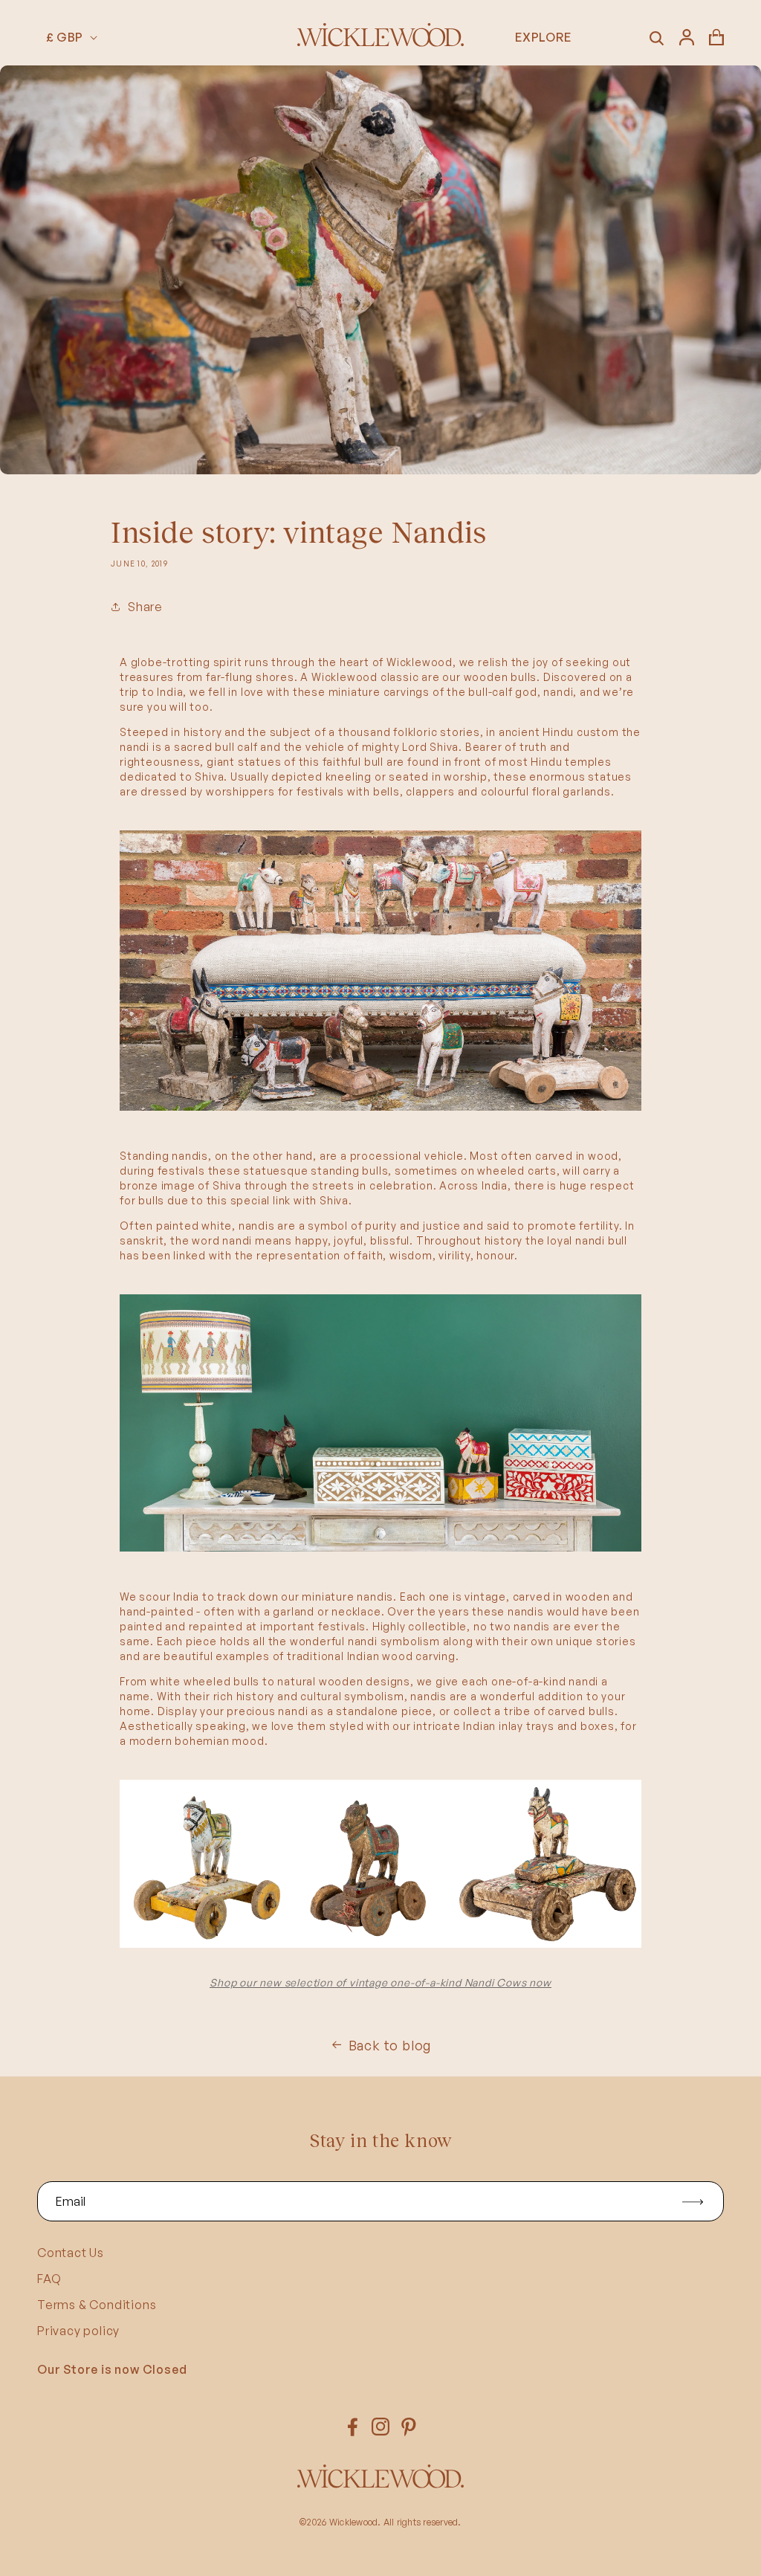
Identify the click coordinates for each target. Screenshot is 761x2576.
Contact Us (71, 2253)
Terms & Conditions (97, 2305)
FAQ (49, 2279)
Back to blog (390, 2045)
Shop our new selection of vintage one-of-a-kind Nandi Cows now (380, 1982)
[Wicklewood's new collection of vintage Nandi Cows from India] (380, 1110)
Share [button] (145, 607)
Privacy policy (78, 2331)
